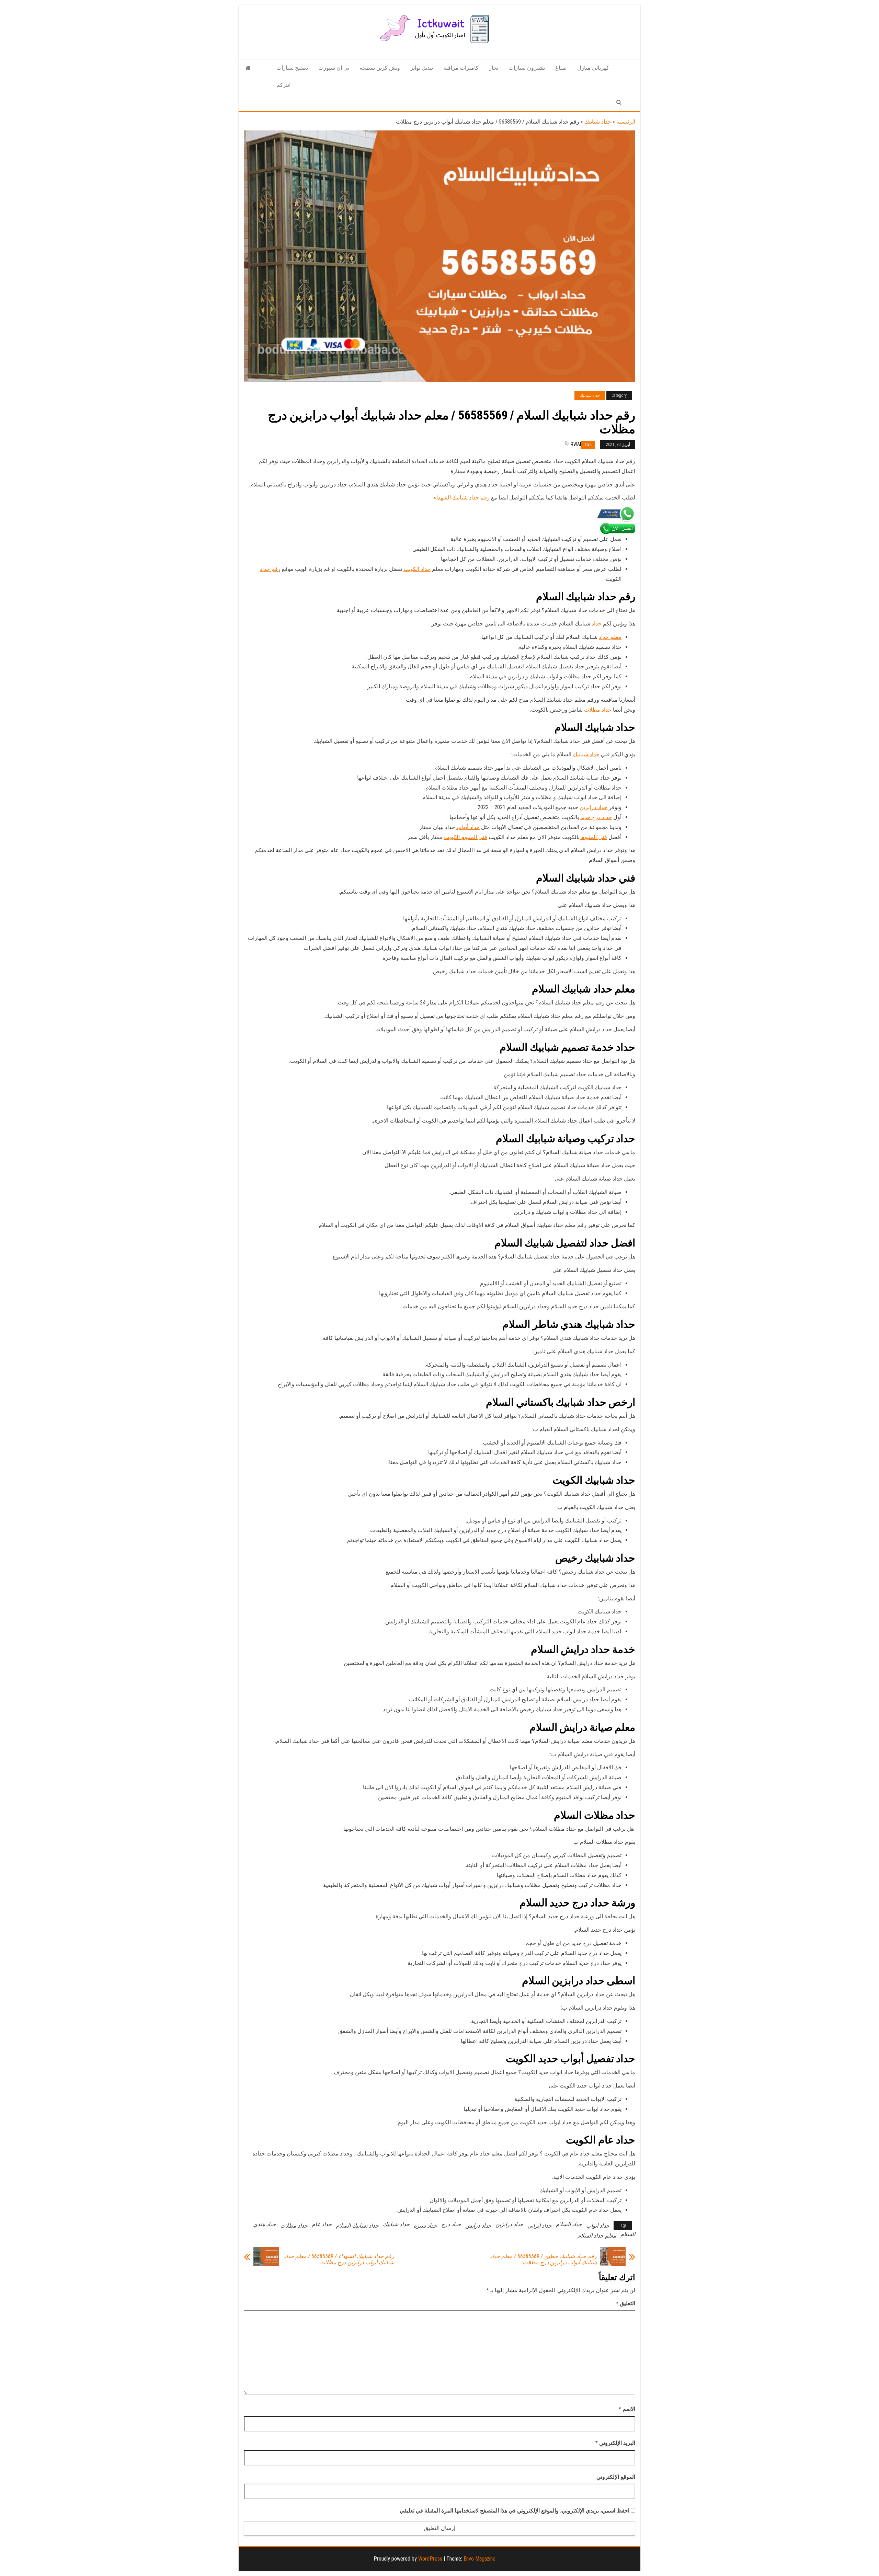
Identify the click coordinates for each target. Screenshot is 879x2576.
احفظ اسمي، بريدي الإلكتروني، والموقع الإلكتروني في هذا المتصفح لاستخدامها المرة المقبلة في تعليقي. (514, 2511)
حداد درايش (478, 2226)
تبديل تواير (422, 68)
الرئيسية (626, 122)
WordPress (430, 2559)
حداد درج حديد (596, 817)
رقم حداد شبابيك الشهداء (462, 498)
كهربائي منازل (593, 68)
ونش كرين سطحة (380, 68)
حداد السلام (569, 2224)
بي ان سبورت (334, 68)
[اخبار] (248, 68)
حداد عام (322, 2224)
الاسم (627, 2409)
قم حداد (269, 569)
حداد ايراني (540, 2226)
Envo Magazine (480, 2559)
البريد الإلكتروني (615, 2443)
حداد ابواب (598, 2226)
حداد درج (451, 2224)
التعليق (626, 2303)
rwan (577, 444)
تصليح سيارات (292, 68)
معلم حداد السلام (597, 2236)
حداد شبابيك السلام (357, 2226)
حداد (597, 624)
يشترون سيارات (527, 68)
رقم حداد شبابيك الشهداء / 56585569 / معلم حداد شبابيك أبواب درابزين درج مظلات (339, 2259)
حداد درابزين (593, 807)
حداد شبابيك (598, 122)
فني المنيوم (593, 837)
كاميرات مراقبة (461, 68)
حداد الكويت (417, 569)
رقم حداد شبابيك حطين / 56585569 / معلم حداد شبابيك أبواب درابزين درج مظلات (543, 2259)
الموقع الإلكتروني (616, 2477)
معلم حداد (610, 637)
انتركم (283, 85)
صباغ (561, 68)
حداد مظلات (598, 710)
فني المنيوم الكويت (466, 837)
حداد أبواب (468, 827)
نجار (494, 68)
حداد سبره (425, 2226)
